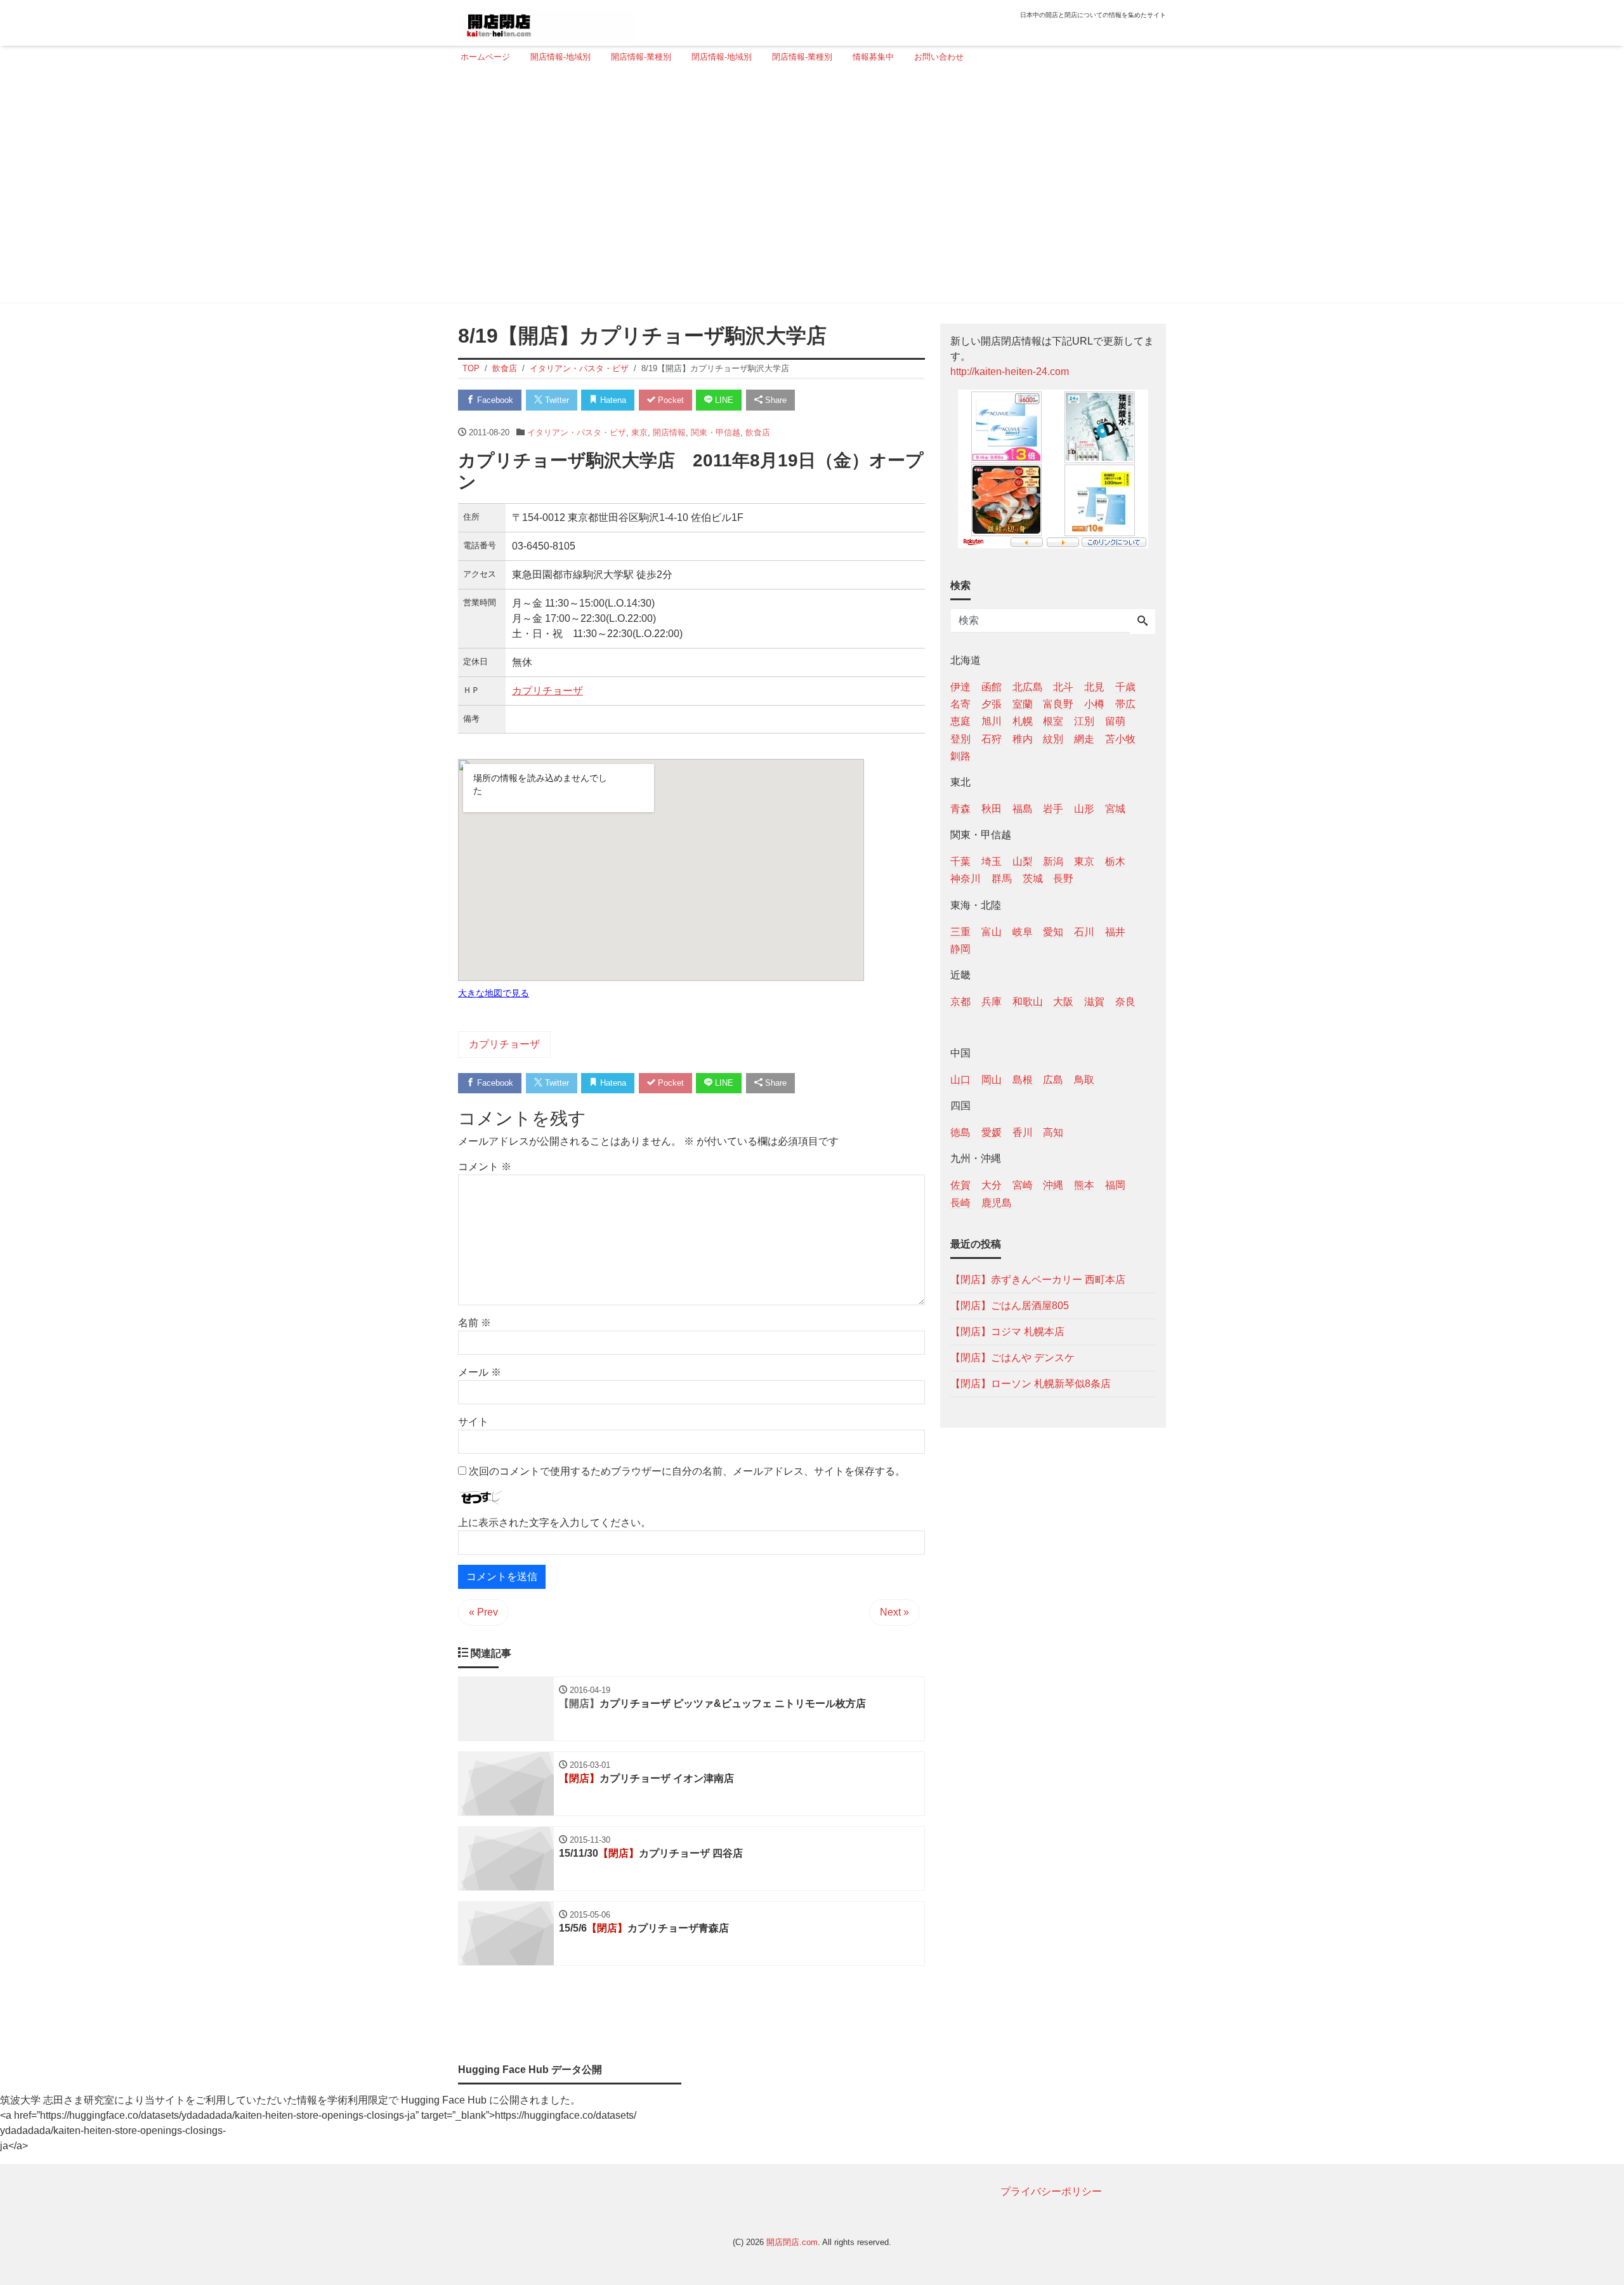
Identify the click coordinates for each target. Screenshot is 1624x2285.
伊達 (960, 687)
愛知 (1053, 931)
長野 (1063, 879)
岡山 (992, 1080)
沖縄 (1053, 1185)
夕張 (992, 704)
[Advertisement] (808, 188)
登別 (960, 738)
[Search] (1143, 622)
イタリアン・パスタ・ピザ (577, 432)
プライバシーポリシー (1051, 2191)
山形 (1084, 808)
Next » (894, 1612)
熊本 (1084, 1185)
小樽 (1094, 704)
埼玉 (992, 861)
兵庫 (992, 1001)
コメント (485, 1167)
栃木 (1115, 861)
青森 (960, 808)
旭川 (992, 721)
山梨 (1023, 861)
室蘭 (1023, 704)
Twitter (556, 400)
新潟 (1053, 861)
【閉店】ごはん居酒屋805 (1010, 1305)
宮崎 (1023, 1185)
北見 (1094, 687)
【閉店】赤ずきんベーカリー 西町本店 (1038, 1279)
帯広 (1125, 704)
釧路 (960, 755)
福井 (1115, 931)
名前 (475, 1323)
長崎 (960, 1202)
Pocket (670, 400)
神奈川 (966, 879)
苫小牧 (1120, 738)
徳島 (960, 1132)
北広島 (1028, 687)
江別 (1084, 721)
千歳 (1125, 687)
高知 (1053, 1132)
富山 (992, 931)
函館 (992, 687)
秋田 (992, 808)
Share (775, 400)
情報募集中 (873, 57)
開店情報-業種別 (641, 57)
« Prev (483, 1612)
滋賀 (1094, 1001)
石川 (1084, 931)
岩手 (1053, 808)
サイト (473, 1422)
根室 (1053, 721)
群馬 (1002, 879)
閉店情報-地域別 (722, 57)
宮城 (1115, 808)
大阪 (1063, 1001)
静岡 (960, 948)
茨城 (1033, 879)
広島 (1053, 1080)
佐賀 (960, 1185)
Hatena (612, 400)
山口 (960, 1080)
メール (480, 1372)
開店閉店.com (792, 2242)
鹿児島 (997, 1202)
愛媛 (992, 1132)
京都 (960, 1001)
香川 (1023, 1132)
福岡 (1115, 1185)
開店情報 (669, 432)
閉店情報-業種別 (802, 57)
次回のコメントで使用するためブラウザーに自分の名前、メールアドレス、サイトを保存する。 (687, 1471)
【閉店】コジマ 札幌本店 (1007, 1331)
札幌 (1023, 721)
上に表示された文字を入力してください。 (554, 1523)
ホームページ (485, 57)
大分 (992, 1185)
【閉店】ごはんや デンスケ (1012, 1357)
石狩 (992, 738)
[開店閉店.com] (546, 21)
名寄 (960, 704)
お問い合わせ (939, 57)
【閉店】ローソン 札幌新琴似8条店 (1031, 1383)
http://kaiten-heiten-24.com (1010, 372)
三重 (960, 931)
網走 (1084, 738)
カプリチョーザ (547, 691)
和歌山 (1028, 1001)
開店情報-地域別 (560, 57)
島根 (1023, 1080)
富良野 (1058, 704)
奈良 (1125, 1001)
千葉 (960, 861)
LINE (723, 400)
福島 (1023, 808)
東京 (639, 432)
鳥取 (1084, 1080)
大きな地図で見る (494, 993)
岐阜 (1023, 931)
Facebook (494, 400)
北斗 (1063, 687)
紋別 (1053, 738)
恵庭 (960, 721)
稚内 (1023, 738)
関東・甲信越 (716, 432)
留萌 (1115, 721)
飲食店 (758, 432)
